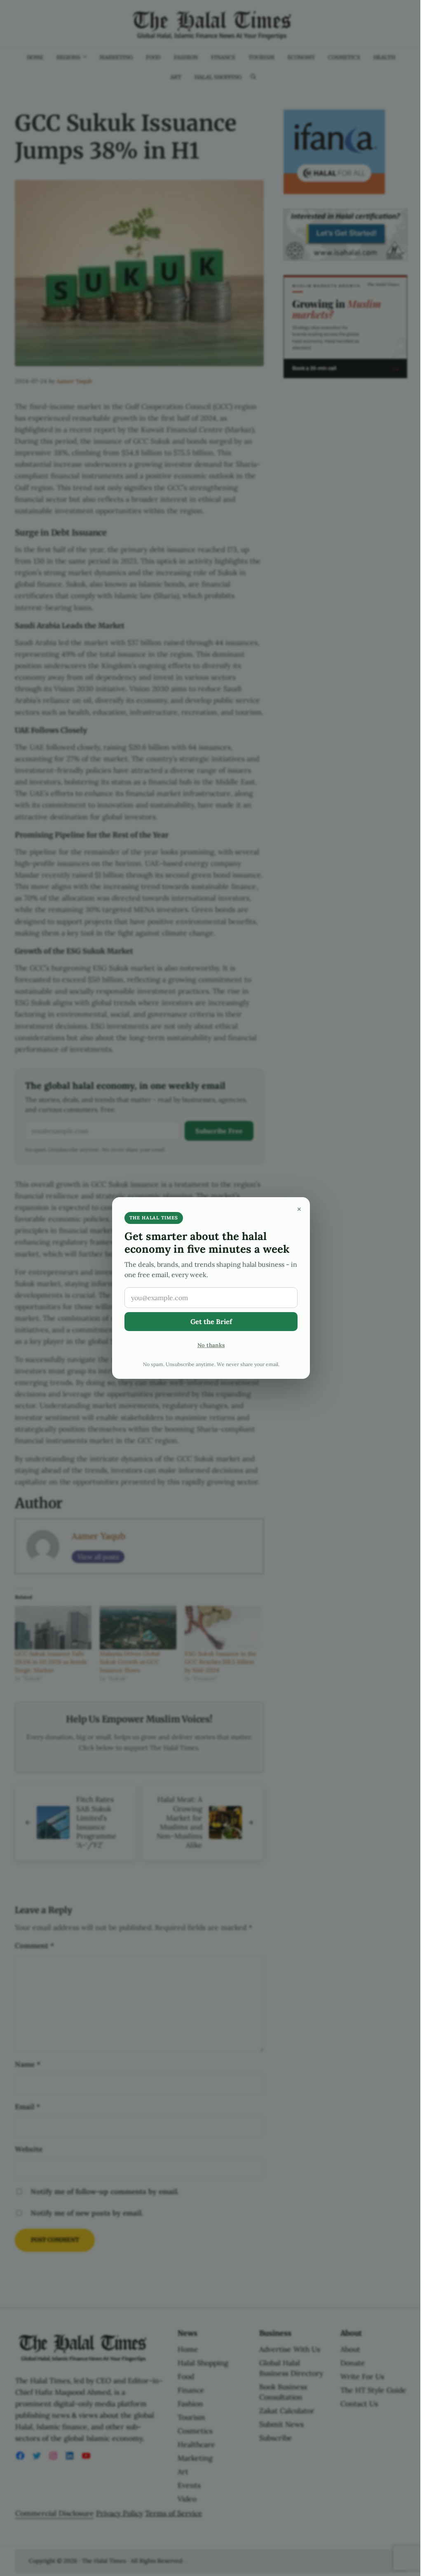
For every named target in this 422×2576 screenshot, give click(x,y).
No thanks (211, 1345)
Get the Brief (211, 1322)
